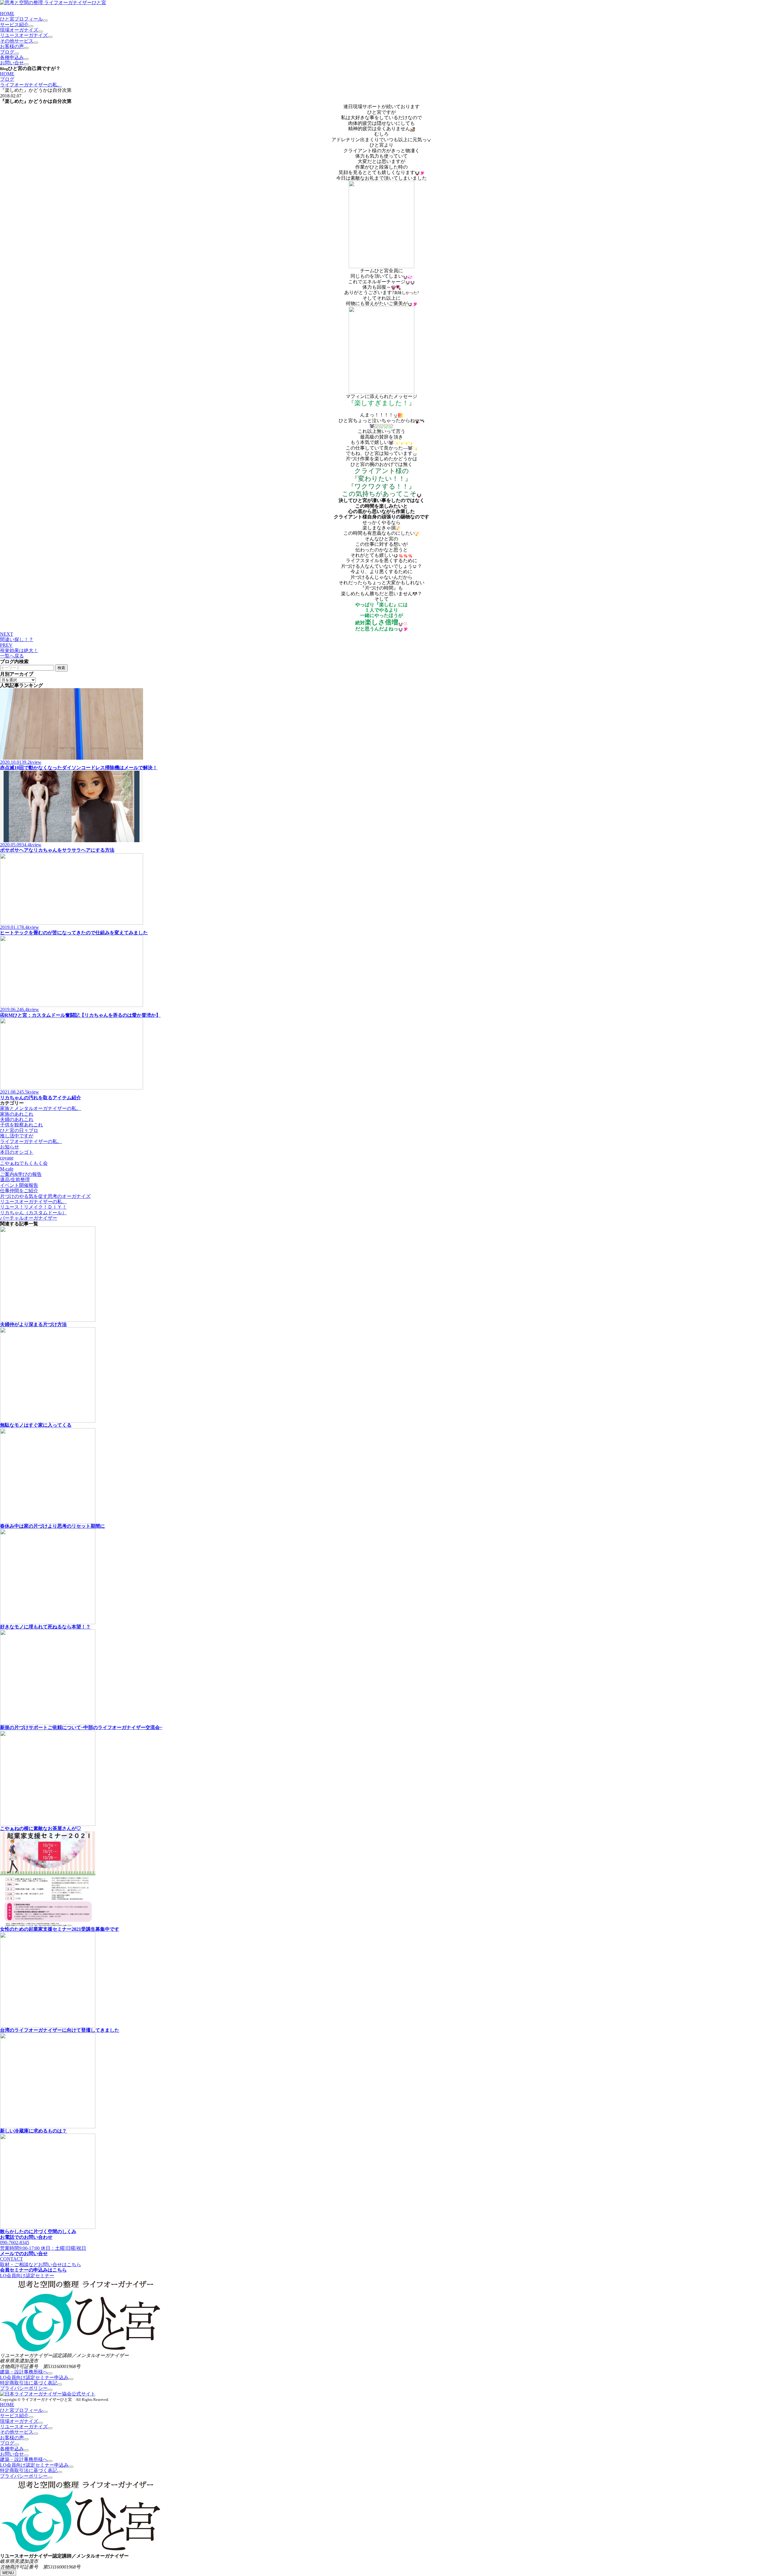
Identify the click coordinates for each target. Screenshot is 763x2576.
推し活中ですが (17, 1136)
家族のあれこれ (17, 1114)
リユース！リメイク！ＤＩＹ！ (33, 1207)
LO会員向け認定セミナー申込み (34, 2377)
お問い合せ (12, 63)
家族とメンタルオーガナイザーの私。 (41, 1108)
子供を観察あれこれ (21, 1125)
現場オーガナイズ (19, 30)
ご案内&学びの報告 (21, 1174)
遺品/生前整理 (15, 1180)
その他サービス (17, 41)
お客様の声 (12, 46)
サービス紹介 (14, 25)
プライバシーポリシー (24, 2388)
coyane (7, 1158)
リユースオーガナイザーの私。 (33, 1202)
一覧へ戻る (12, 656)
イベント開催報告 (19, 1185)
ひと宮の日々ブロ (19, 1130)
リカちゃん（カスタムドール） (33, 1213)
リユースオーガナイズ (24, 35)
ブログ (7, 52)
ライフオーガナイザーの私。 (31, 85)
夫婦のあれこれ (17, 1119)
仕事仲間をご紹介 (19, 1191)
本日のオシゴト (17, 1152)
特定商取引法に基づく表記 (29, 2383)
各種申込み (12, 57)
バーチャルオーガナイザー (29, 1218)
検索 (61, 668)
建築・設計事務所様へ (24, 2372)
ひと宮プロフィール (21, 19)
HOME (7, 14)
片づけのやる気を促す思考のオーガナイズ (45, 1196)
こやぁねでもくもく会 (24, 1163)
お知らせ (10, 1147)
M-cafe (7, 1169)
